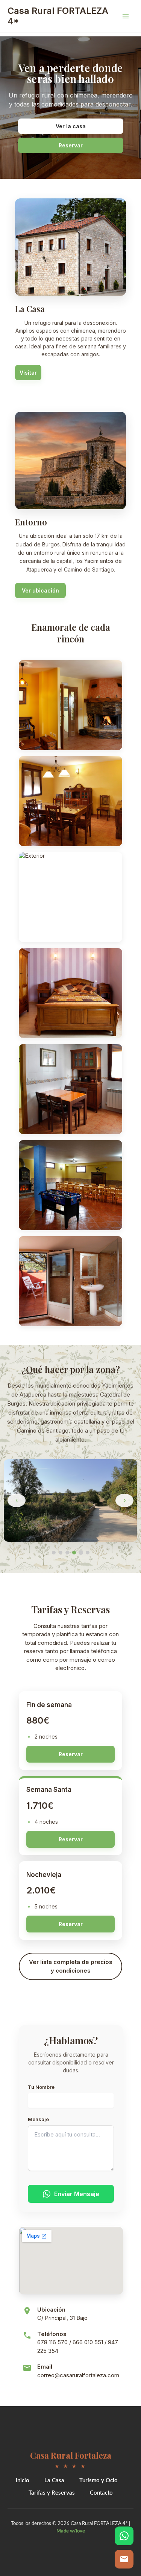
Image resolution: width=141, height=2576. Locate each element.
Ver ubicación (40, 590)
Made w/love (71, 2531)
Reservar (71, 145)
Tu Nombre (41, 2087)
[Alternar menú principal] (126, 16)
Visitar (28, 373)
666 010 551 (88, 2342)
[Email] (124, 2559)
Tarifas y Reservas (52, 2493)
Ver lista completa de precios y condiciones (71, 1966)
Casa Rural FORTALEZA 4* (58, 16)
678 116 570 (52, 2342)
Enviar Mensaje (77, 2194)
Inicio (23, 2481)
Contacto (101, 2493)
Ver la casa (71, 126)
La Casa (54, 2481)
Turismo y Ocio (99, 2481)
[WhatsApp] (124, 2536)
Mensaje (38, 2119)
